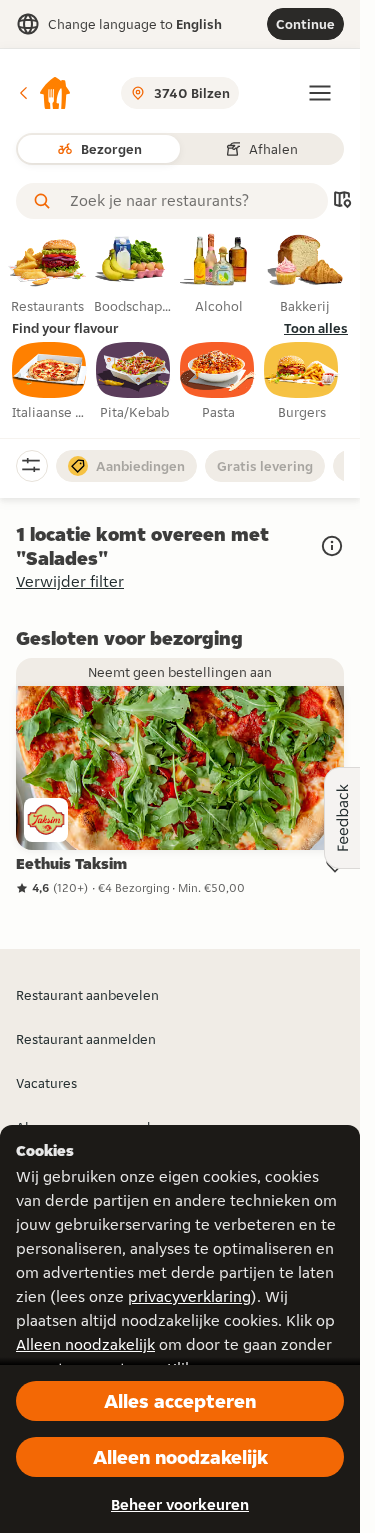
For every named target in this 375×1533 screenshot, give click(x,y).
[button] (44, 93)
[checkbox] (50, 382)
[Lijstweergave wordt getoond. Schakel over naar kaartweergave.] (342, 201)
